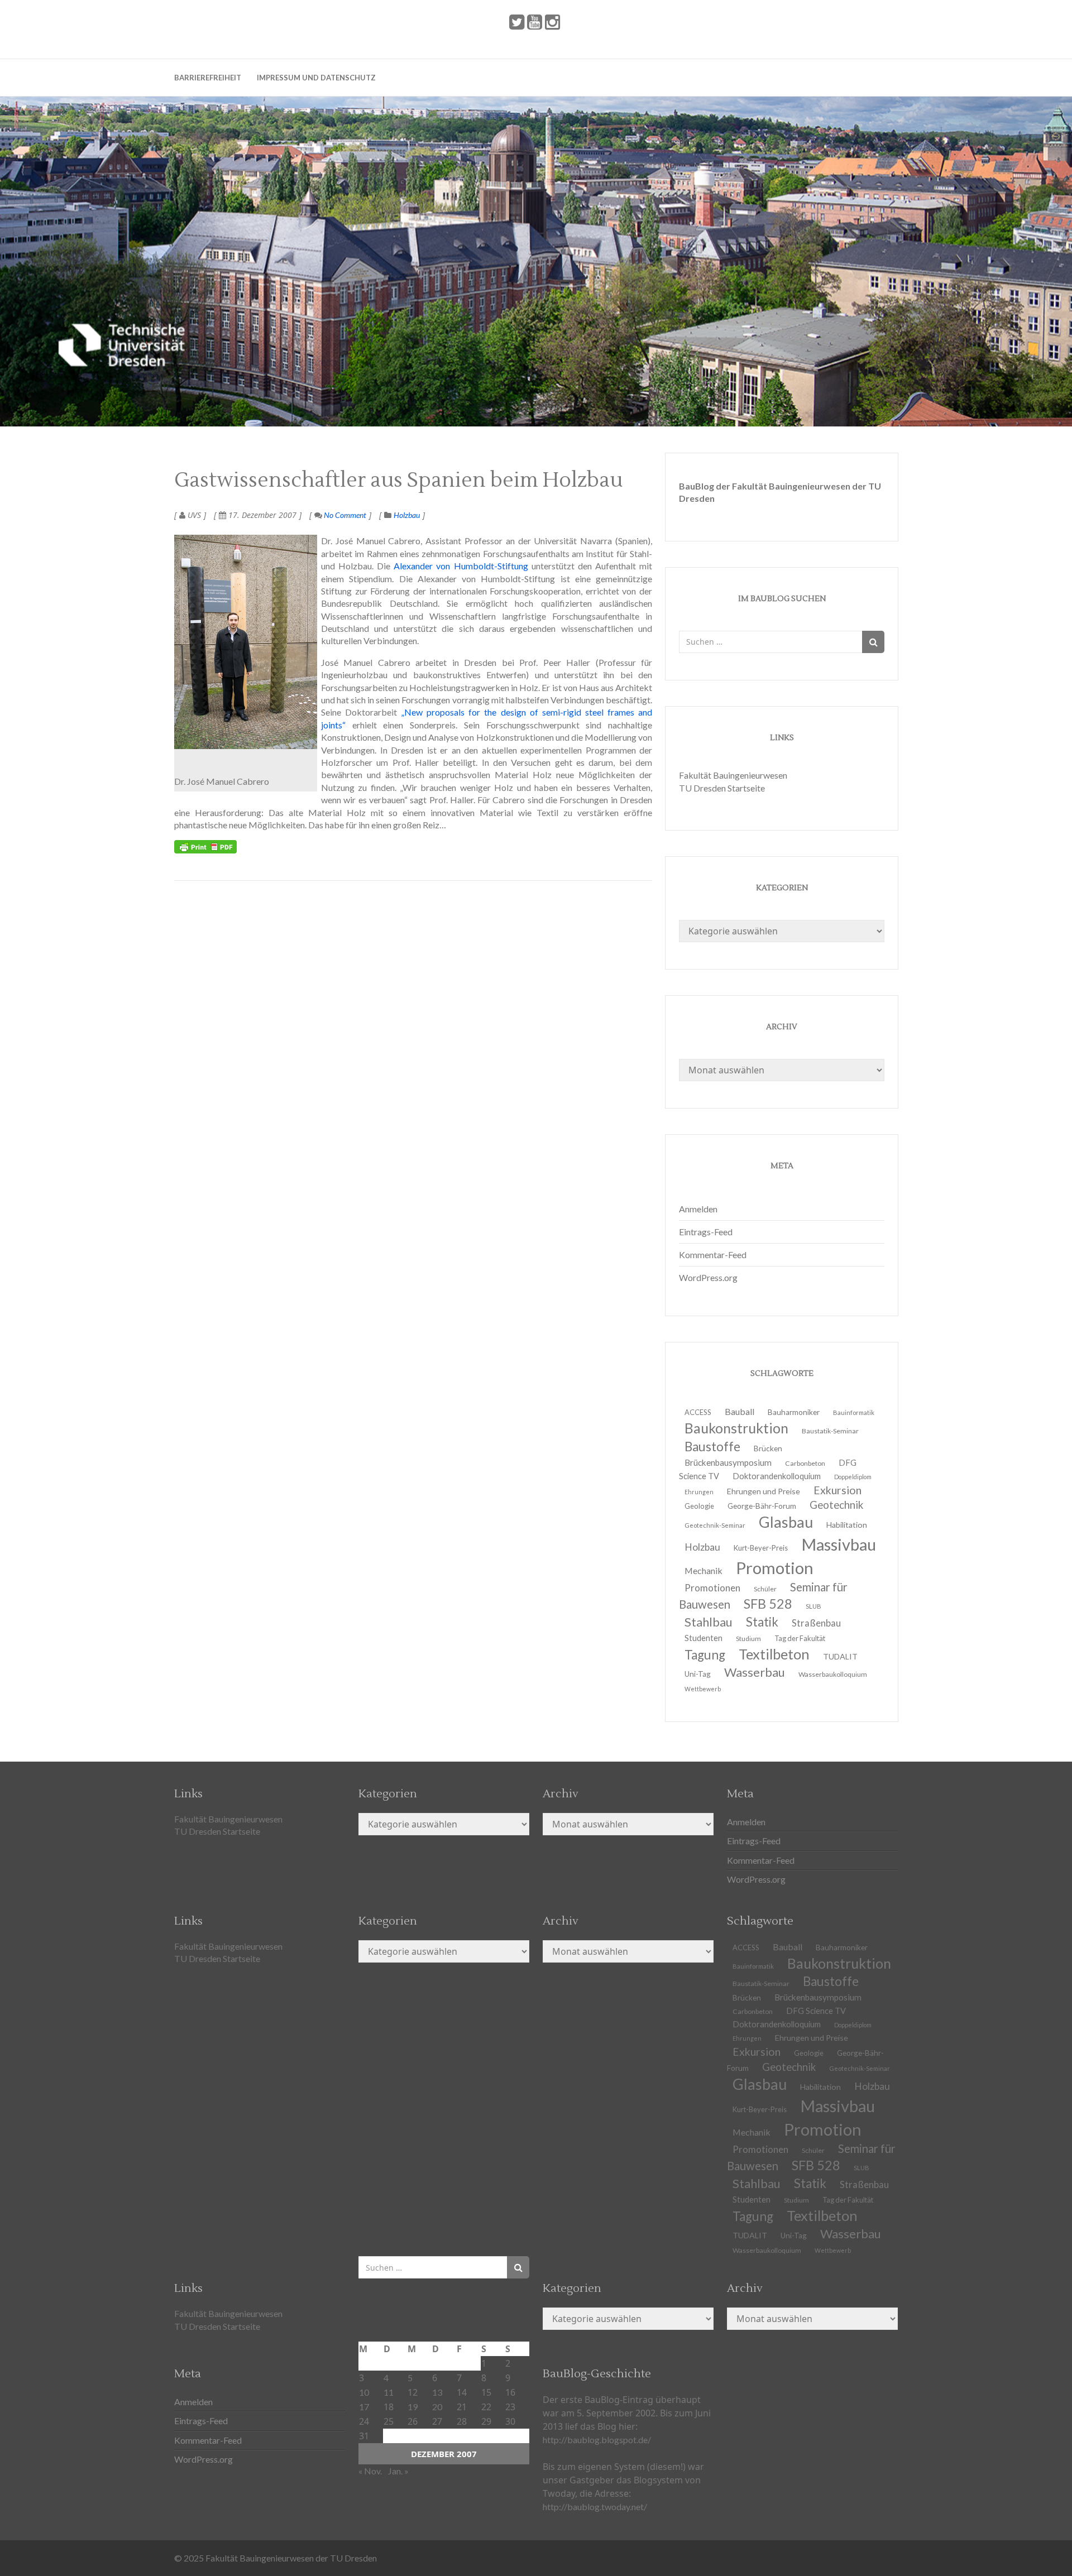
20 (437, 2407)
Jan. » (398, 2471)
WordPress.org (708, 1277)
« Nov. (370, 2471)
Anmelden (698, 1209)
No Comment (344, 515)
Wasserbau (755, 1672)
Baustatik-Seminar (830, 1431)
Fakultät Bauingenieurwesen (733, 775)
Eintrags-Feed (706, 1232)
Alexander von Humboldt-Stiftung (461, 566)
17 (364, 2407)
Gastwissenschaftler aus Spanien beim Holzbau (398, 481)
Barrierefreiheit (208, 78)
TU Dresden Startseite (722, 788)
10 (364, 2392)
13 (437, 2392)
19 (413, 2407)
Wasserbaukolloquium (833, 1674)
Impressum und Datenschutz (316, 78)
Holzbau (407, 515)
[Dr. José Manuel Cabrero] (246, 642)
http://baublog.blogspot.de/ (597, 2440)
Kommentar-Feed (713, 1255)
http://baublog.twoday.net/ (595, 2507)
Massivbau (839, 1544)
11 (389, 2392)
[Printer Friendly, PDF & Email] (205, 847)
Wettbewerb (703, 1689)
